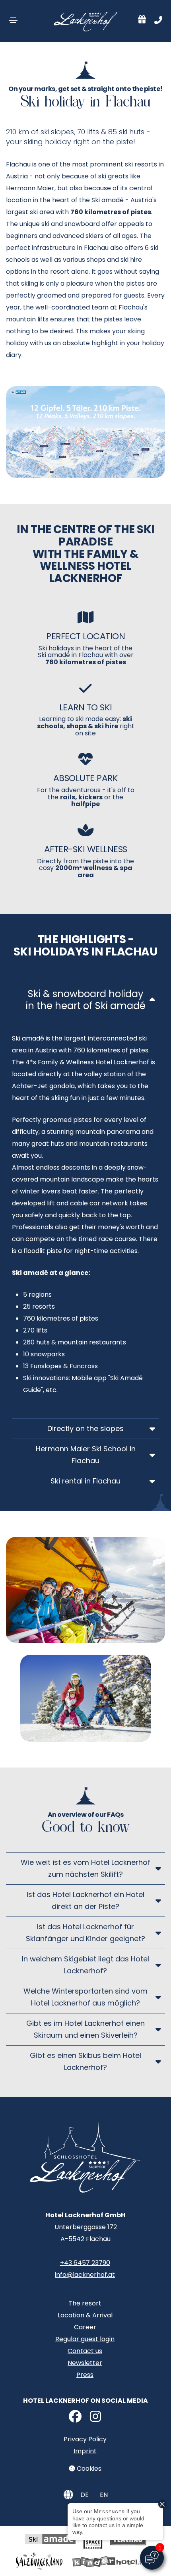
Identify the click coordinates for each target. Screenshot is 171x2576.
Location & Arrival (85, 2315)
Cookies (88, 2469)
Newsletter (85, 2363)
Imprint (85, 2451)
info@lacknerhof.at (85, 2275)
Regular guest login (85, 2339)
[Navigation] (13, 20)
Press (85, 2375)
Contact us (85, 2351)
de (85, 2495)
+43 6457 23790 (85, 2263)
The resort (85, 2303)
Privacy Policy (85, 2439)
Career (85, 2327)
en (104, 2495)
